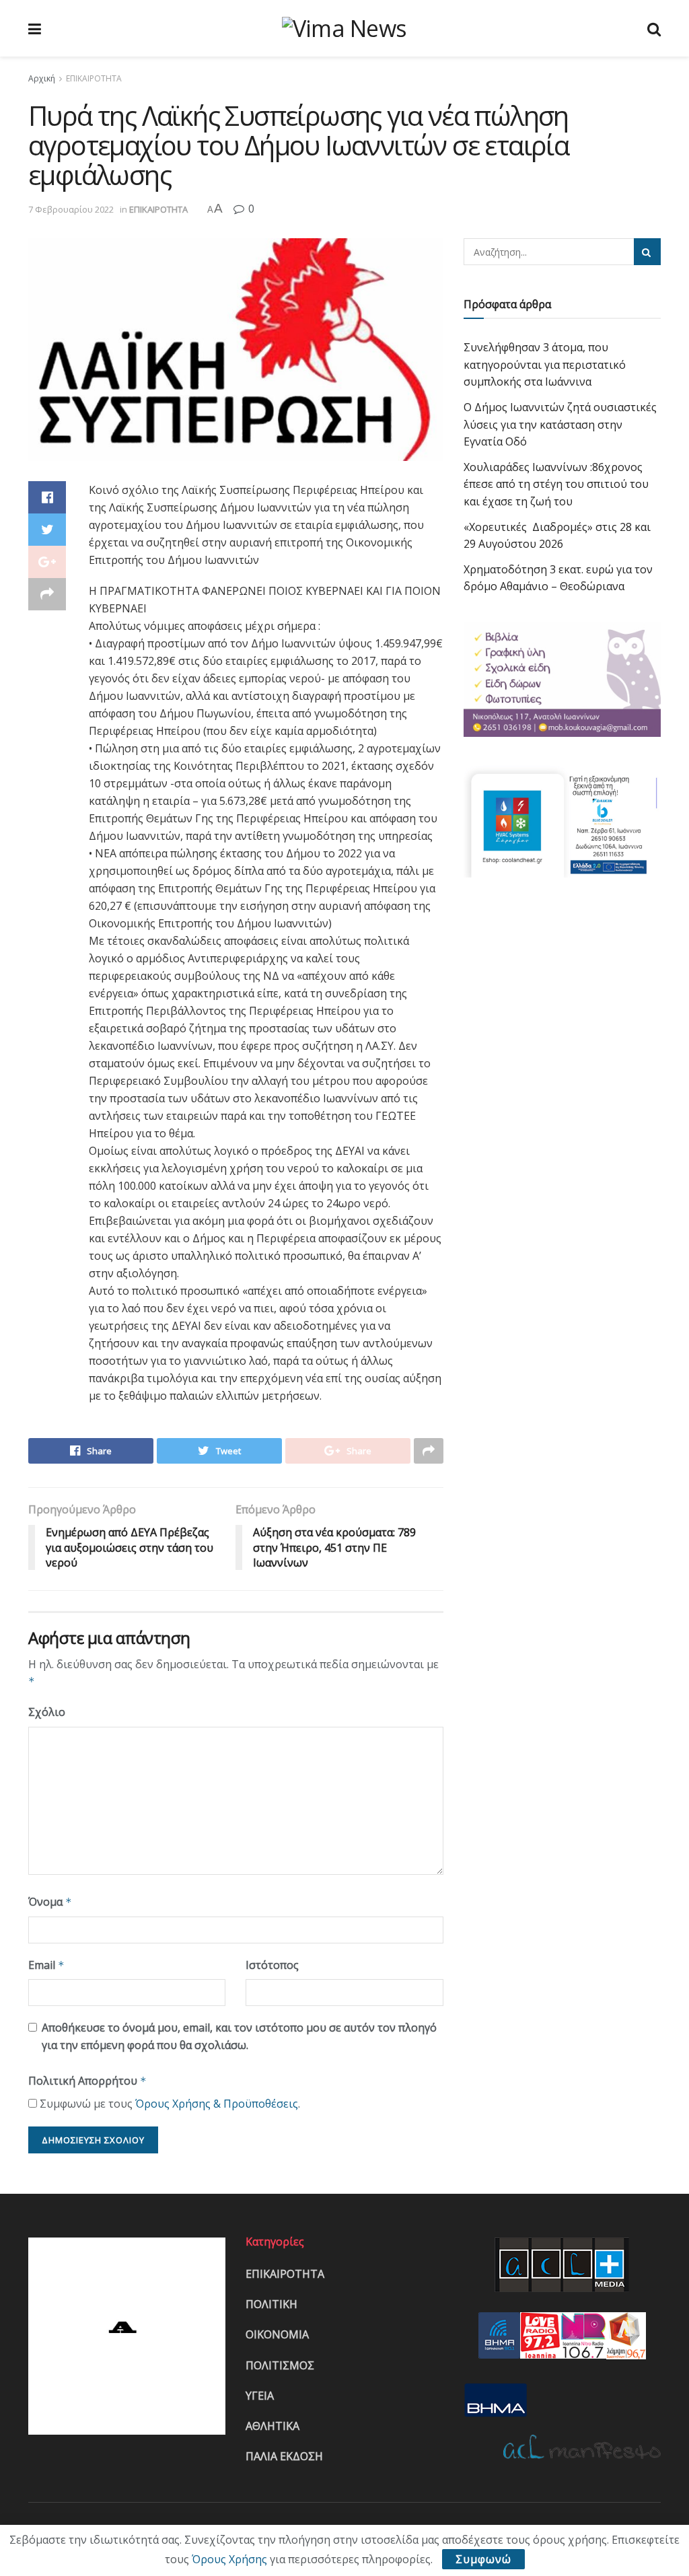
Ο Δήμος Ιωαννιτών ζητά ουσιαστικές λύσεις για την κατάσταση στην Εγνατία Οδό (560, 424)
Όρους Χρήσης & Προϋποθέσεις (217, 2104)
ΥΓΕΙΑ (260, 2396)
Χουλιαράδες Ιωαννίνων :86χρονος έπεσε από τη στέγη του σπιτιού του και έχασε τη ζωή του (556, 484)
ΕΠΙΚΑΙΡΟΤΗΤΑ (94, 78)
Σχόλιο (47, 1712)
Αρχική (42, 78)
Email (46, 1965)
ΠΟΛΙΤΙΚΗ (271, 2304)
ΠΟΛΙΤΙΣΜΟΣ (280, 2365)
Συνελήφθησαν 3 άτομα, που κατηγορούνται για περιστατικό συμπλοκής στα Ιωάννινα (545, 364)
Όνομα (50, 1902)
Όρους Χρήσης (229, 2559)
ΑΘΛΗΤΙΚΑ (273, 2426)
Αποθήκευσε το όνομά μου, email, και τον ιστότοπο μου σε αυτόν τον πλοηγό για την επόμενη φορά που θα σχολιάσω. (239, 2036)
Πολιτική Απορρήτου (87, 2081)
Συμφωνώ (483, 2559)
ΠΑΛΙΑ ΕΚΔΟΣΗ (284, 2456)
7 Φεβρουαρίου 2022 (71, 209)
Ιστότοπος (272, 1965)
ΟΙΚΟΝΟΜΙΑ (277, 2334)
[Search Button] (647, 252)
